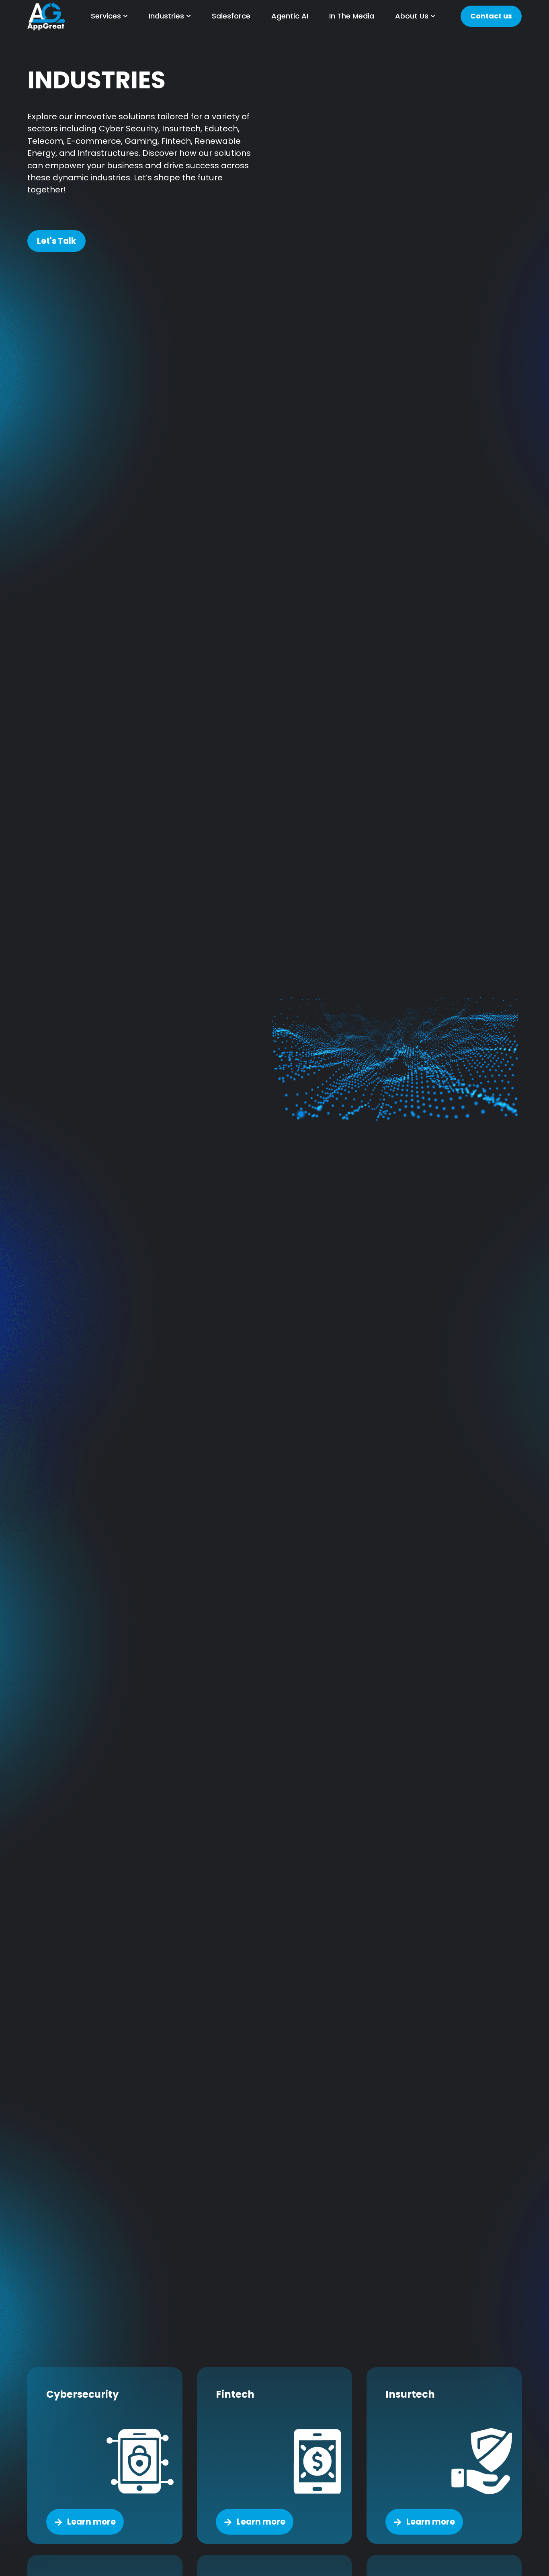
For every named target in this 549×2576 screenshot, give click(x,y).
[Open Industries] (188, 16)
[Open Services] (125, 16)
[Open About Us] (433, 16)
